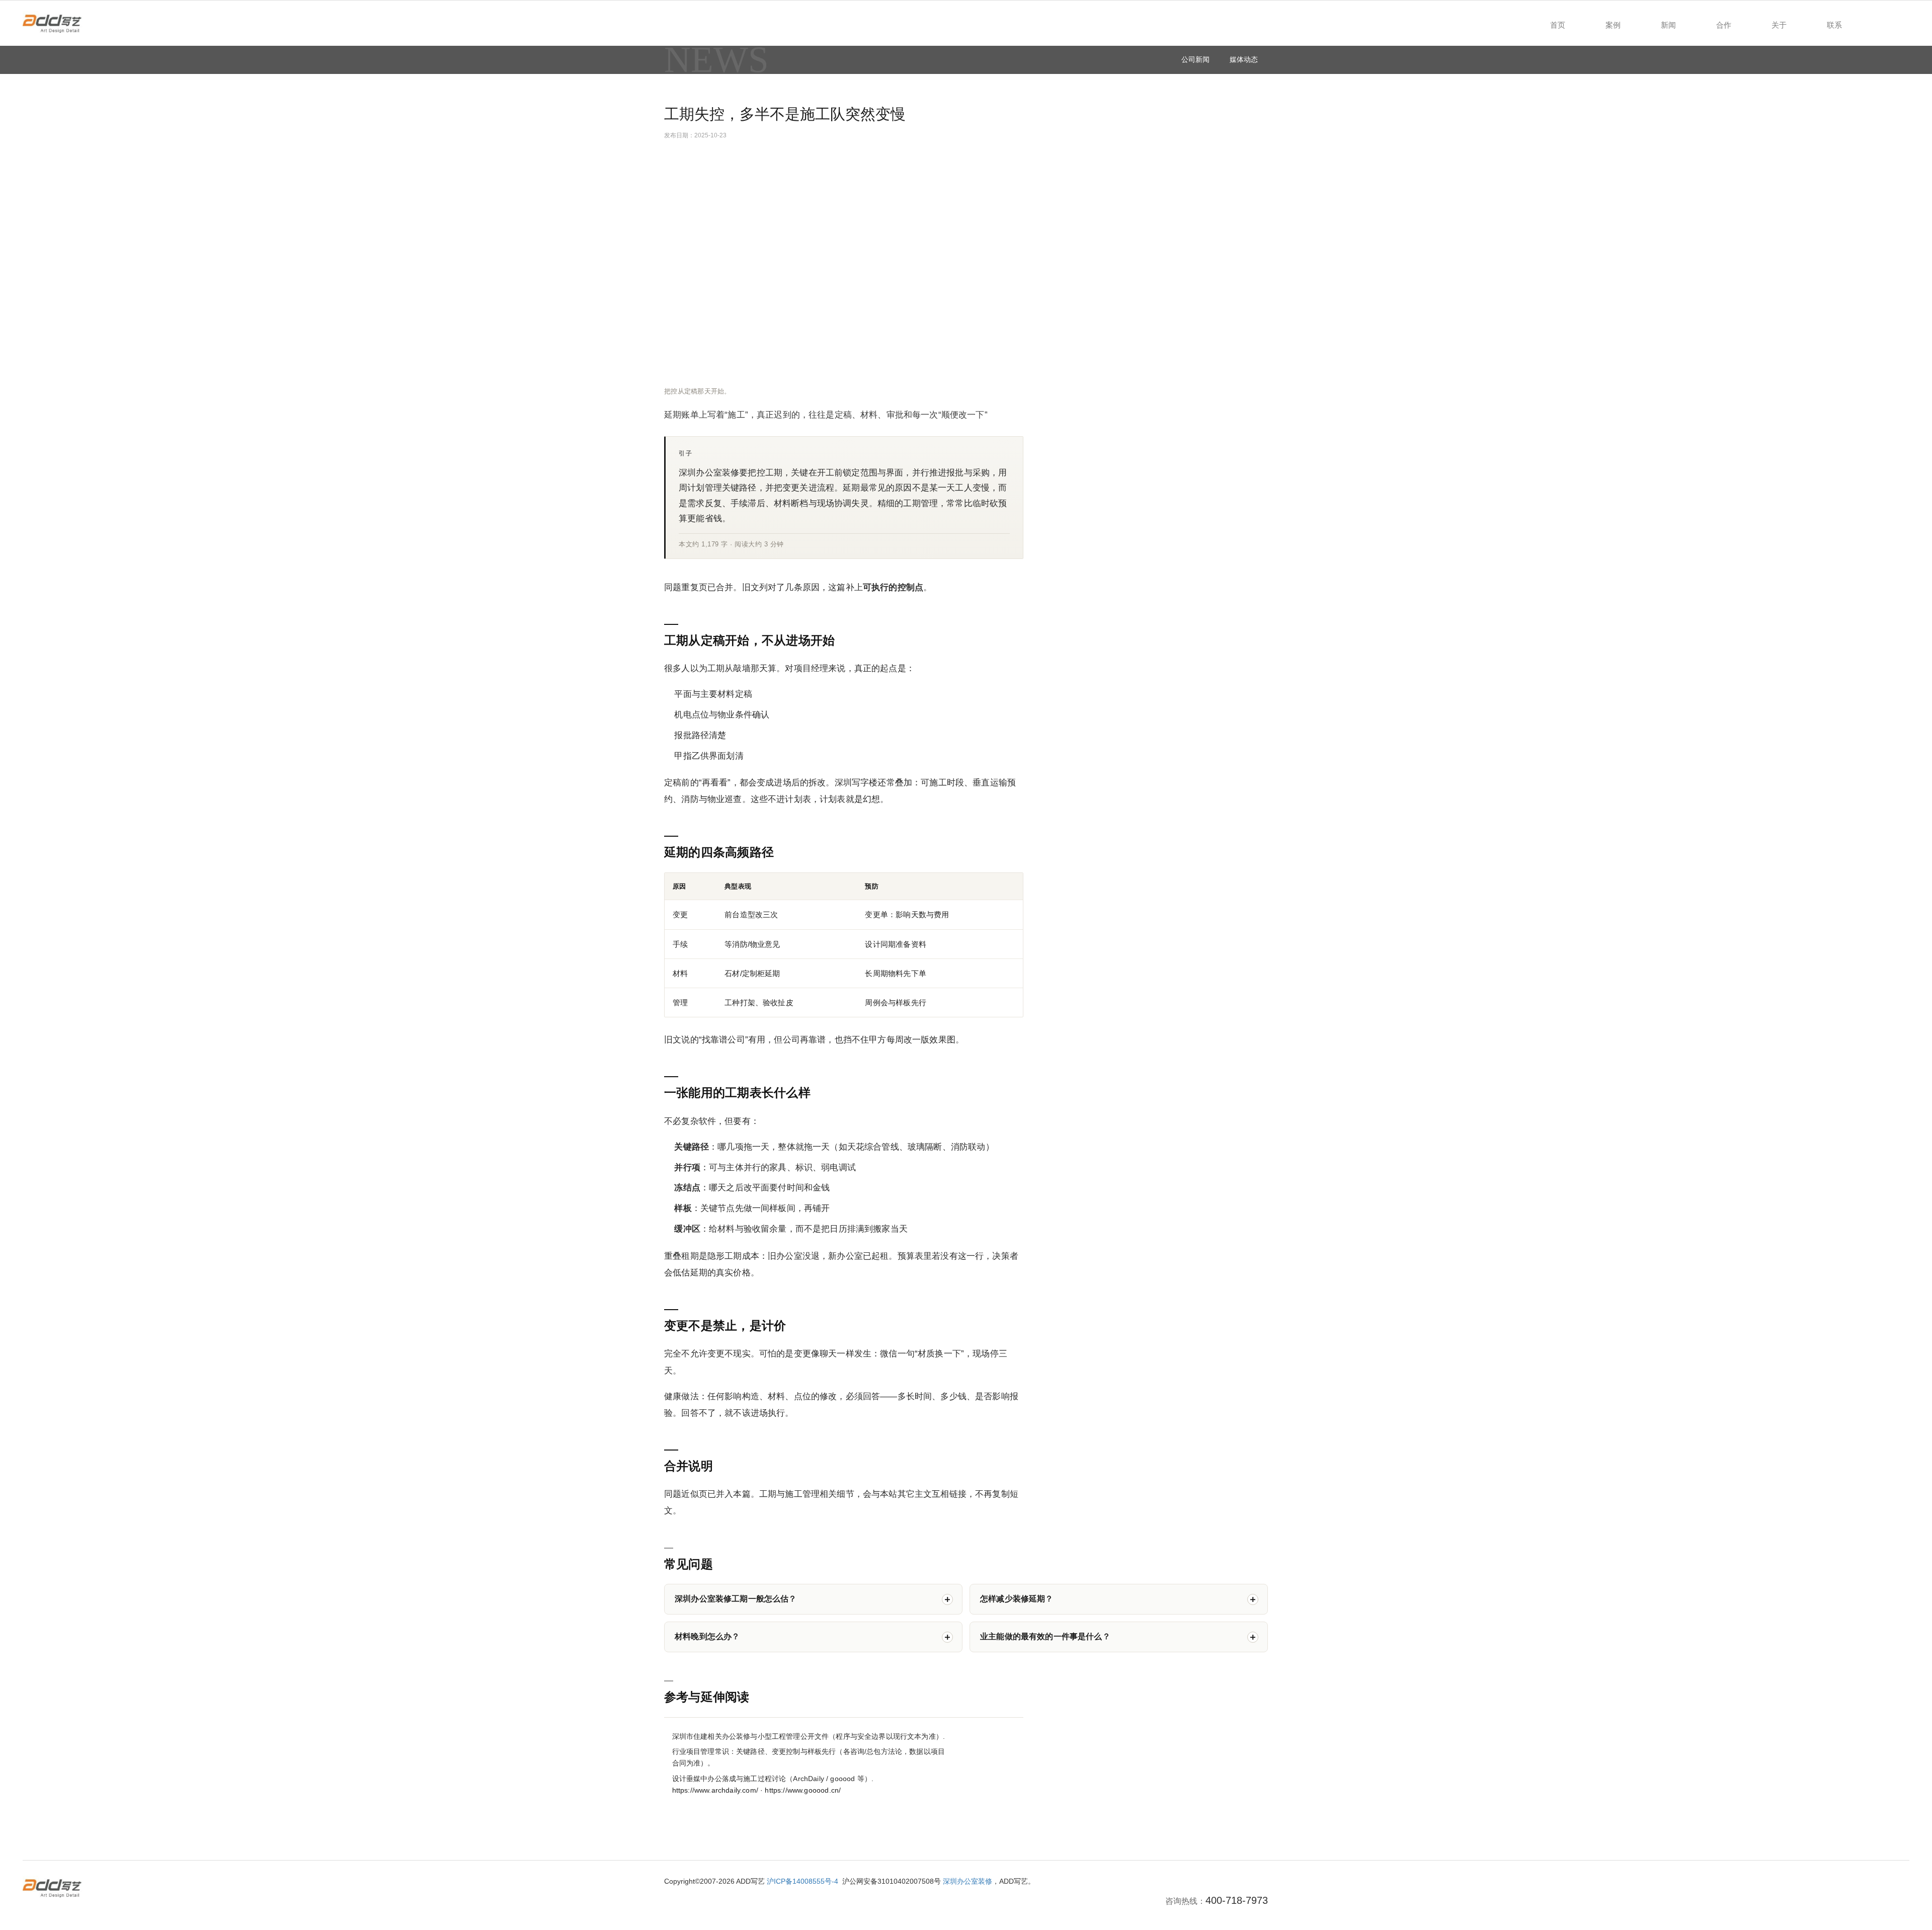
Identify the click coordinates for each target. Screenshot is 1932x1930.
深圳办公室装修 (968, 1881)
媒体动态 (1244, 59)
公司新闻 (1195, 59)
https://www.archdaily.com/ (715, 1790)
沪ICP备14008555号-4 (802, 1881)
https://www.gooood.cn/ (803, 1790)
